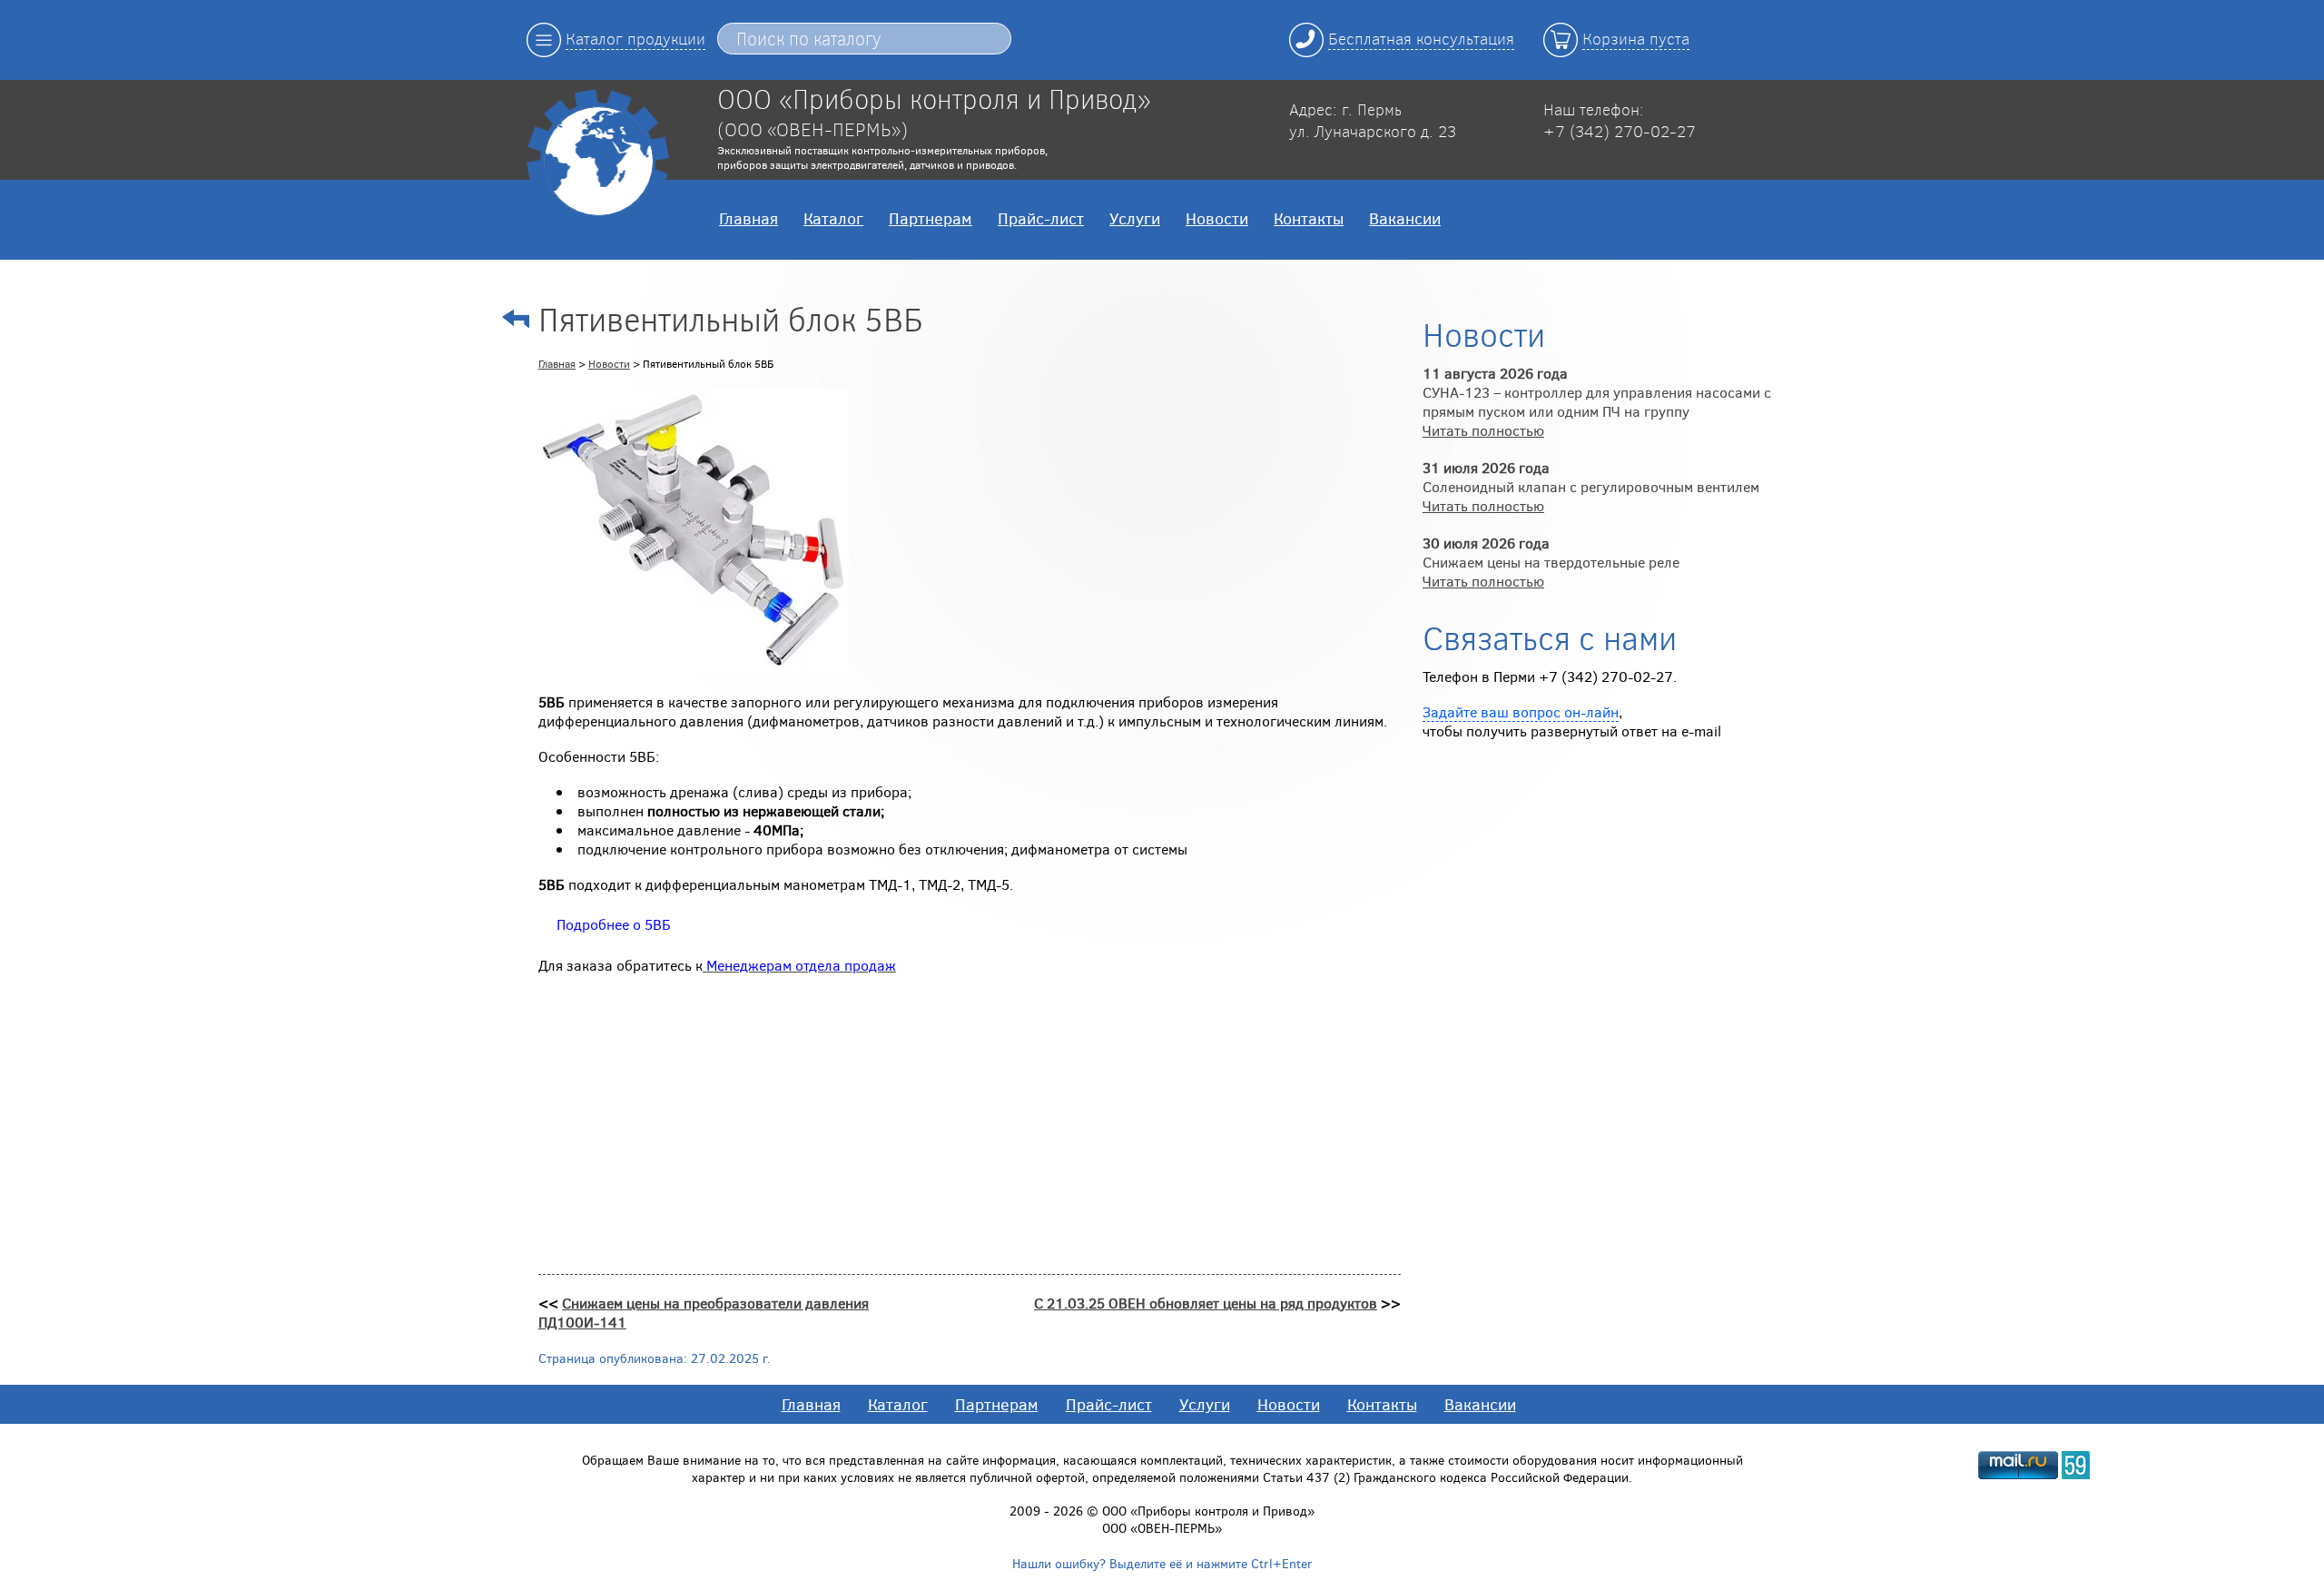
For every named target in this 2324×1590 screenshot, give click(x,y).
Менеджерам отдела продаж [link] (801, 965)
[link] (614, 924)
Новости (1217, 218)
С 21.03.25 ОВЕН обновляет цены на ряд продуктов (1206, 1303)
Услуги (1135, 218)
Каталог (833, 218)
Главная (748, 218)
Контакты (1309, 218)
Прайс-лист (1041, 218)
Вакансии (1405, 218)
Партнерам (931, 218)
